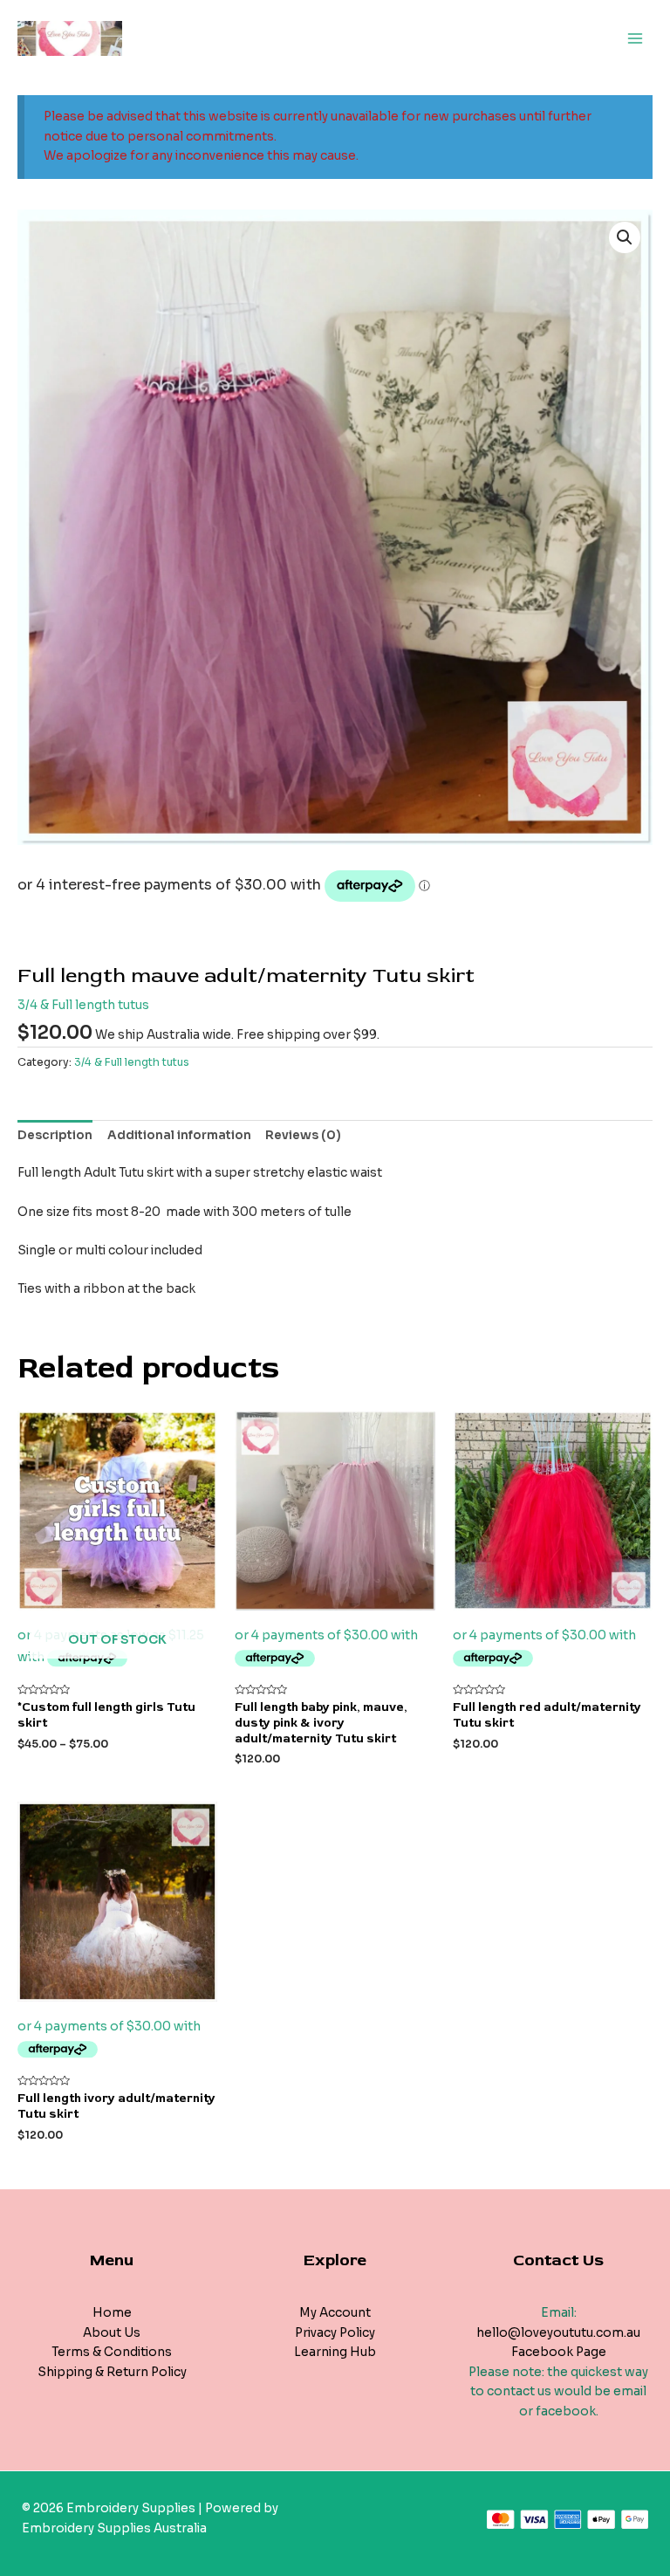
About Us (112, 2333)
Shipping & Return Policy (112, 2372)
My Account (335, 2313)
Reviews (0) (303, 1135)
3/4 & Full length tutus (83, 1005)
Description (55, 1135)
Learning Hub (335, 2352)
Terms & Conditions (112, 2352)
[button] (625, 237)
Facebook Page (559, 2352)
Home (112, 2313)
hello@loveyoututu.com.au (558, 2333)
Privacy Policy (335, 2333)
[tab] (55, 1136)
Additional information (179, 1135)
